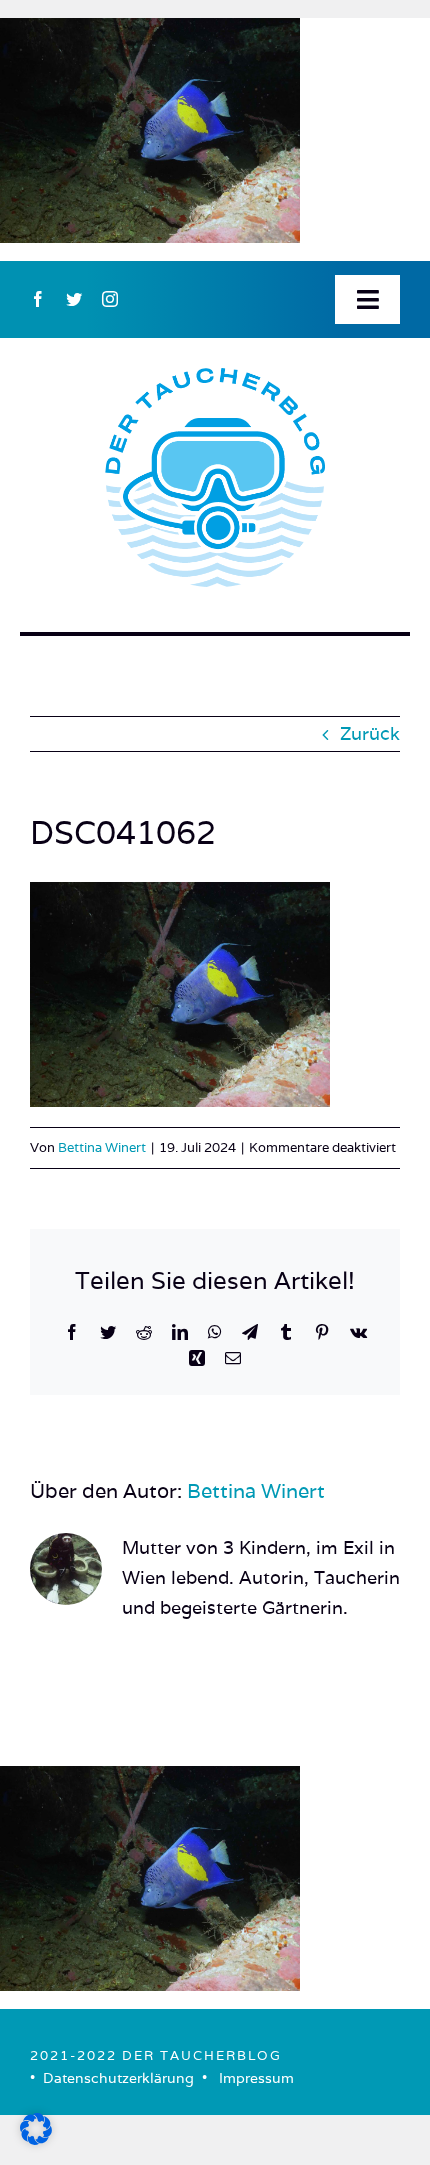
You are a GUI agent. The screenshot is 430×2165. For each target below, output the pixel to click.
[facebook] (38, 299)
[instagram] (110, 299)
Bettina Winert (102, 1147)
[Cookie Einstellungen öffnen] (36, 2138)
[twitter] (74, 299)
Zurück (370, 733)
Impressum (256, 2078)
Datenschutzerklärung (118, 2078)
